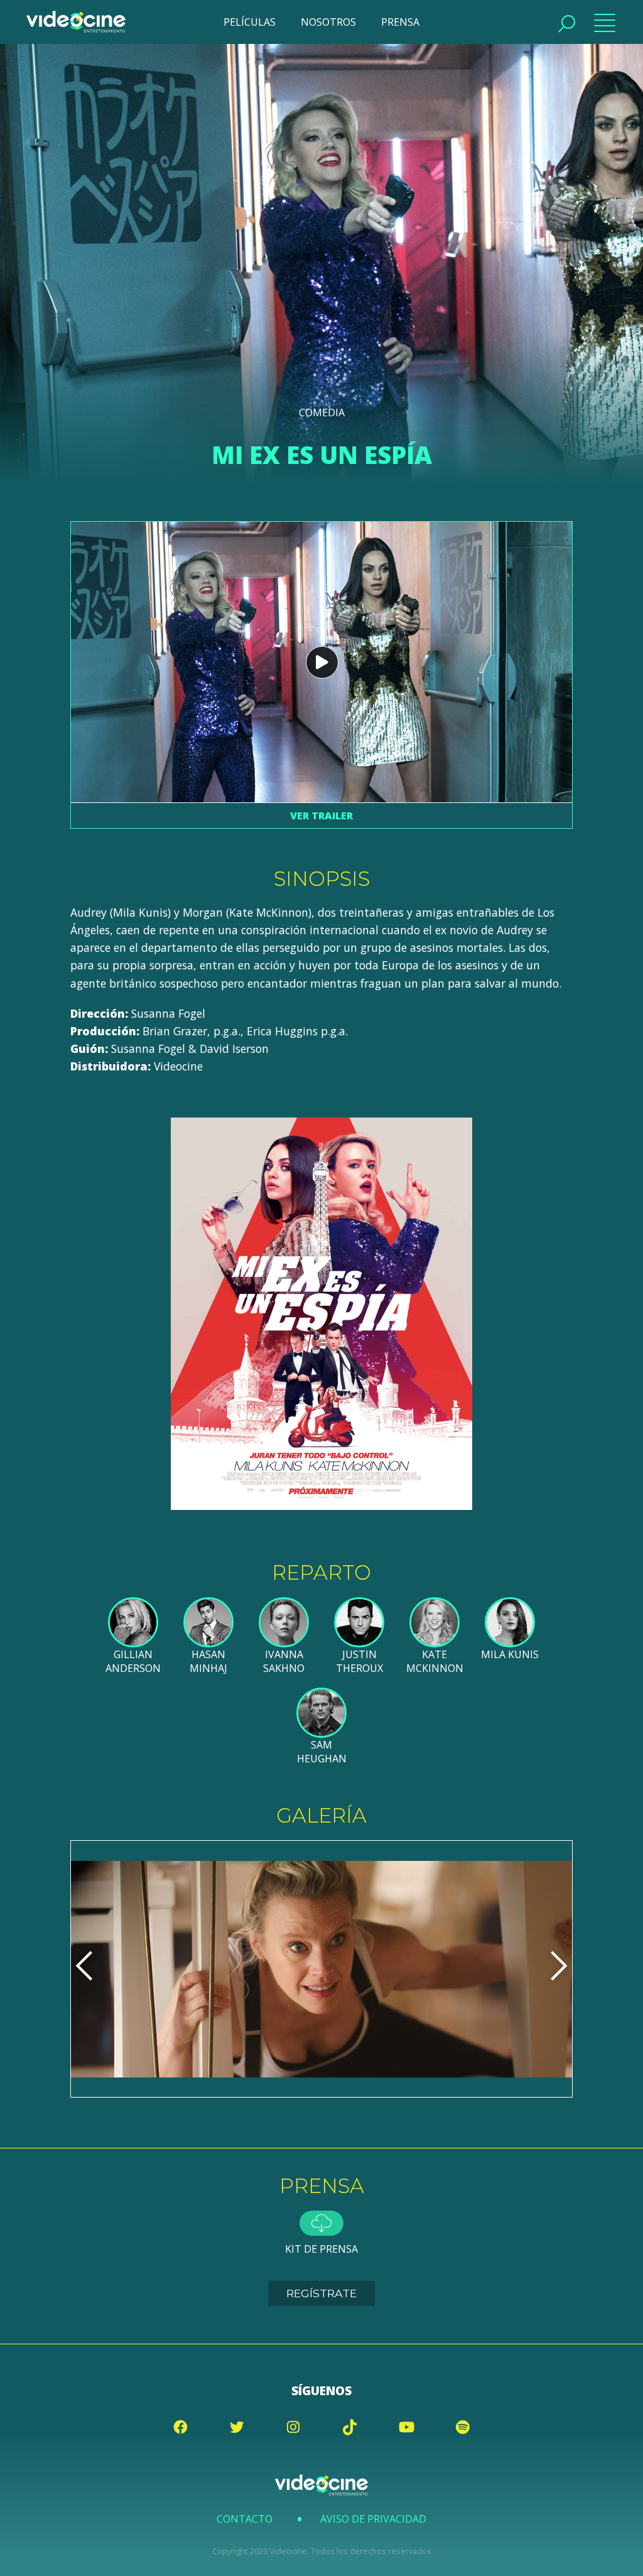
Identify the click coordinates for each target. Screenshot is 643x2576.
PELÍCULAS (250, 22)
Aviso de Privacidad (373, 2519)
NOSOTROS (328, 22)
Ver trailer (321, 816)
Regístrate (321, 2293)
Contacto (245, 2519)
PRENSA (400, 22)
